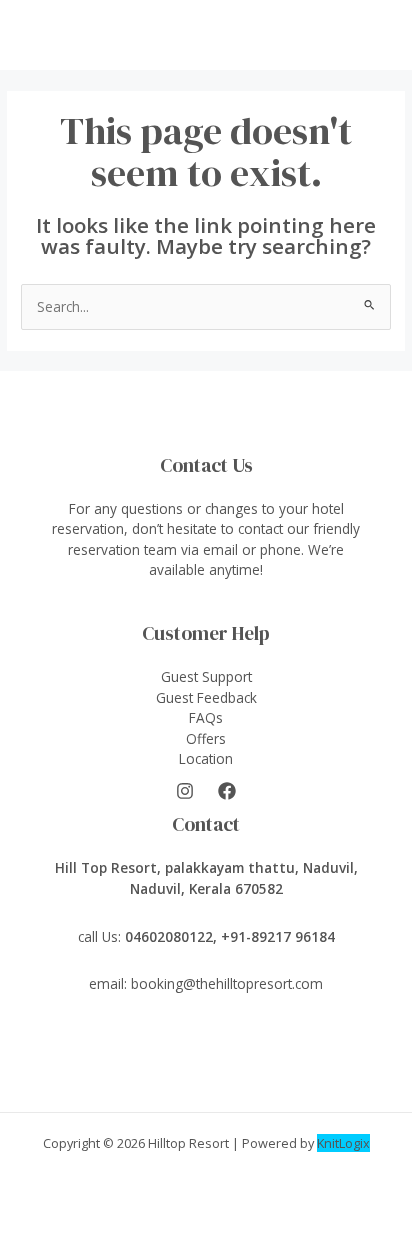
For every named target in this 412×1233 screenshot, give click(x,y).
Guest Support (206, 676)
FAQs (206, 717)
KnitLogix (343, 1143)
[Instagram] (185, 791)
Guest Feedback (206, 697)
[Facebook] (227, 791)
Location (206, 758)
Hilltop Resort (188, 1143)
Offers (206, 738)
